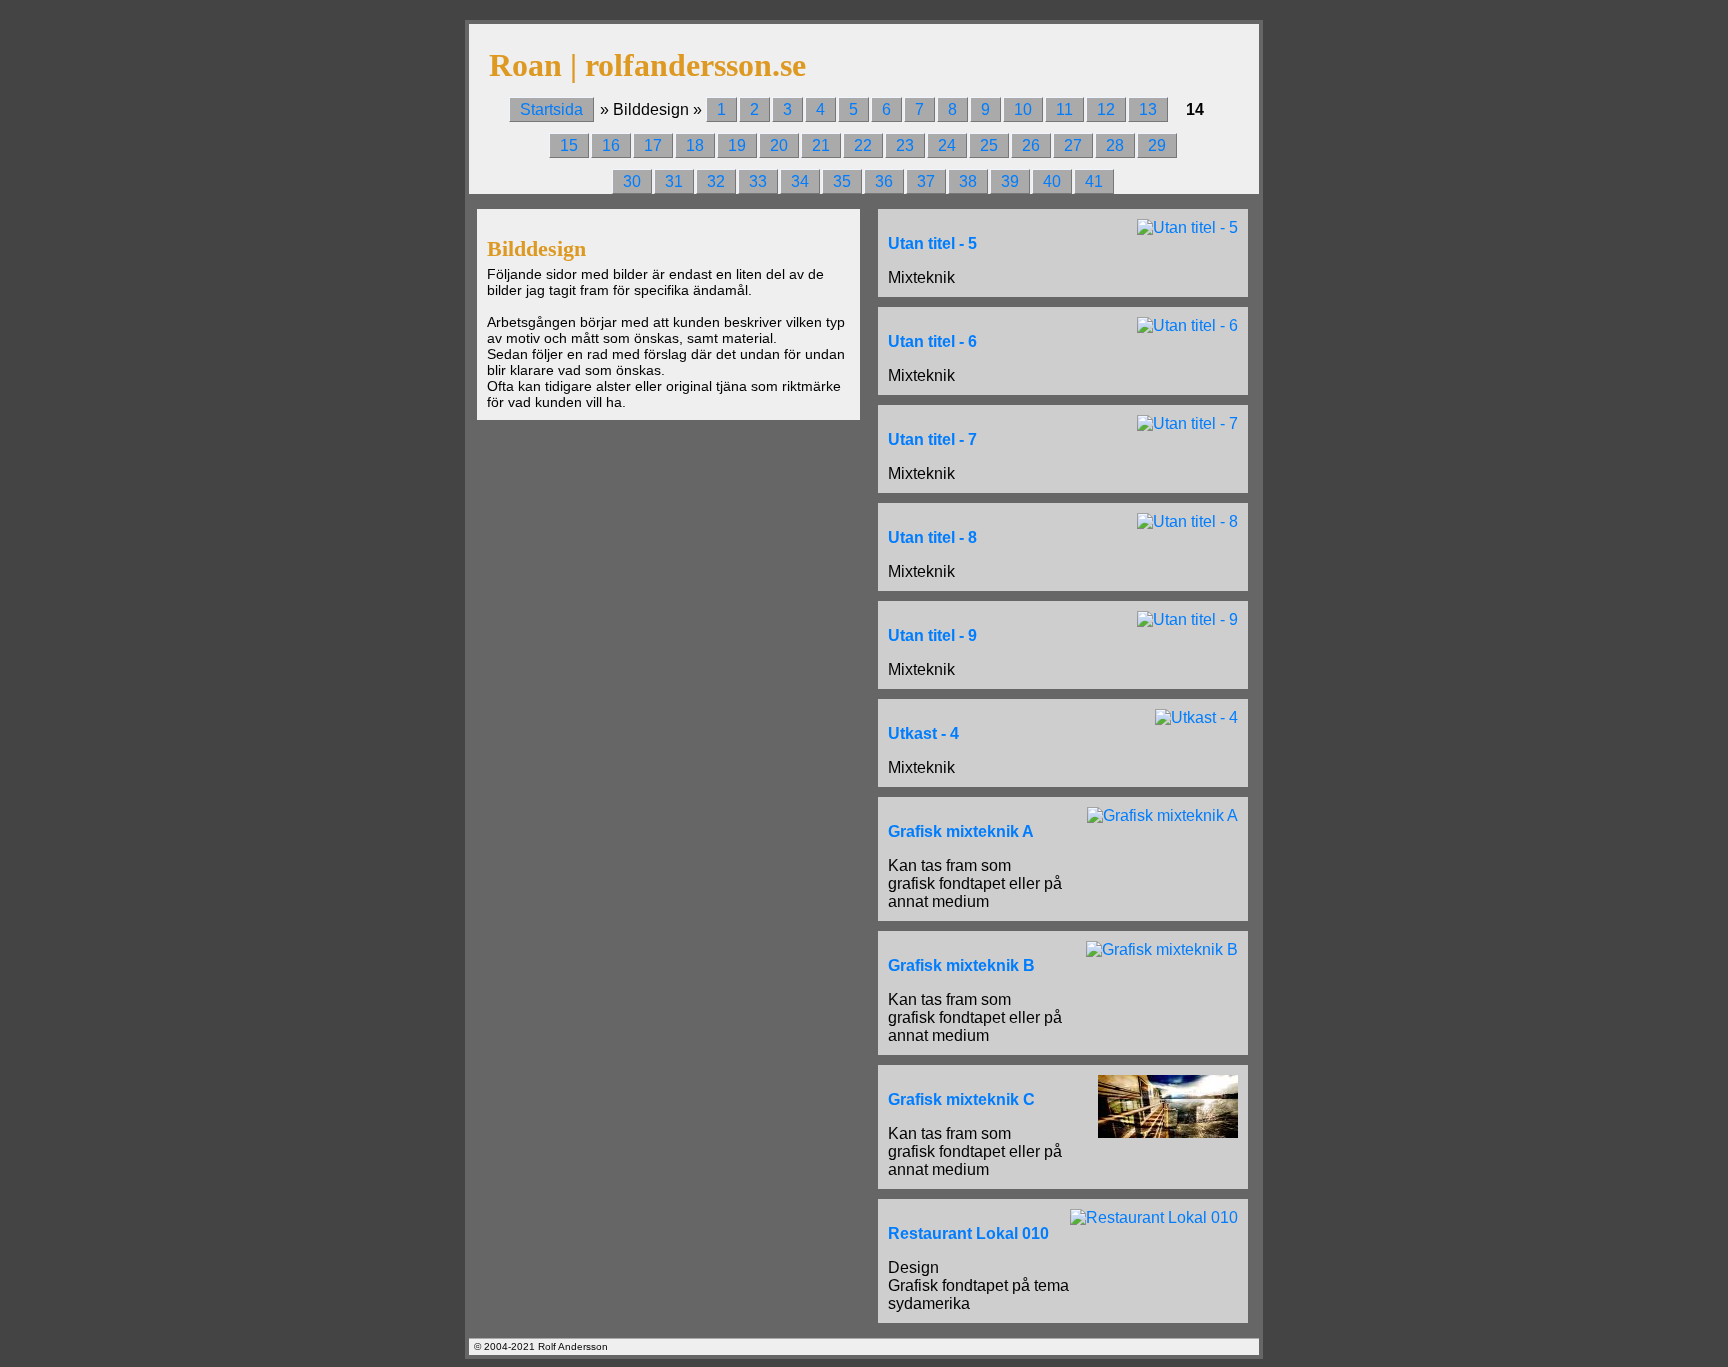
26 (1031, 145)
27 (1073, 145)
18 (695, 145)
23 (905, 145)
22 (863, 145)
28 (1115, 145)
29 (1157, 145)
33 (758, 181)
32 (716, 181)
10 (1023, 109)
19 (737, 145)
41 (1094, 181)
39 (1010, 181)
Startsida (551, 109)
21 (821, 145)
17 (653, 145)
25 (989, 145)
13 (1148, 109)
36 (884, 181)
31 (674, 181)
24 (947, 145)
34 (800, 181)
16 (611, 145)
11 (1064, 109)
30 (632, 181)
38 (968, 181)
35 (842, 181)
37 (926, 181)
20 (779, 145)
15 (569, 145)
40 (1052, 181)
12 (1106, 109)
